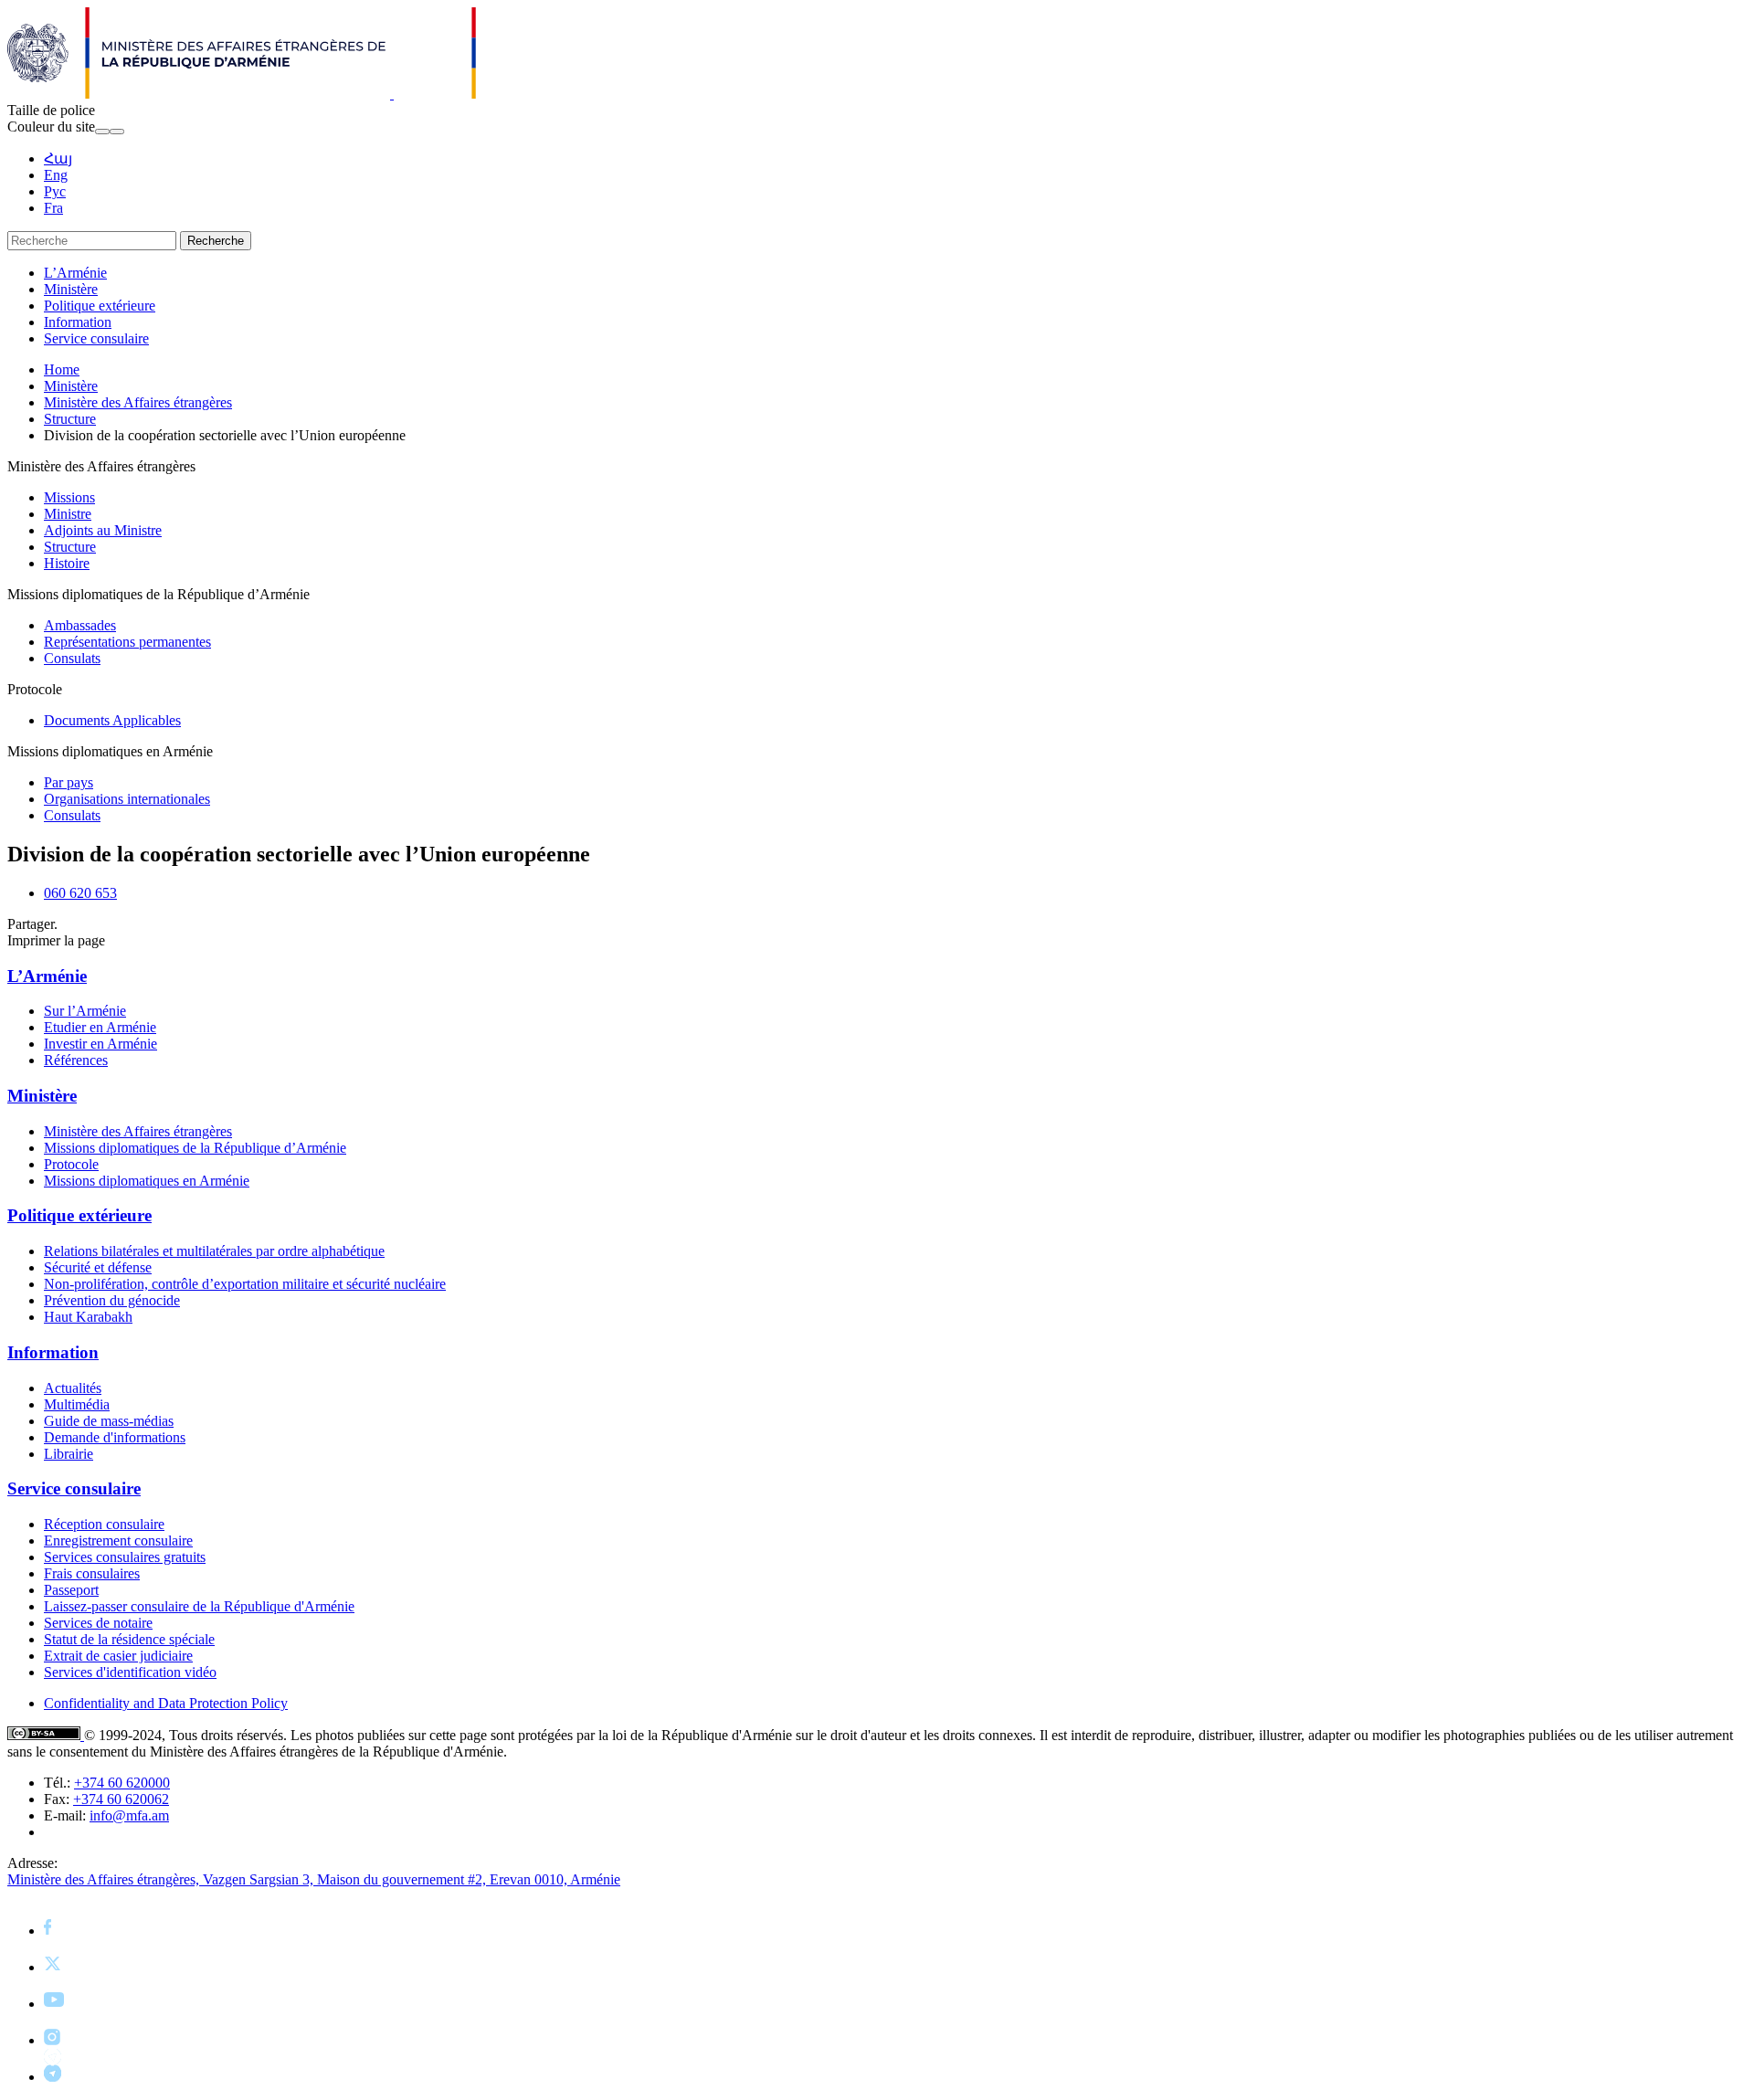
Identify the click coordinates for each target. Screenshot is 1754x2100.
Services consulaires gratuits (125, 1557)
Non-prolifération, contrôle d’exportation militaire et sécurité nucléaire (245, 1284)
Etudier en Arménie (100, 1027)
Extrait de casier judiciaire (118, 1656)
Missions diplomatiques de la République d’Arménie (195, 1148)
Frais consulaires (92, 1573)
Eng (56, 175)
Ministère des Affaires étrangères (138, 402)
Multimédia (77, 1404)
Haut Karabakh (88, 1317)
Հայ (58, 158)
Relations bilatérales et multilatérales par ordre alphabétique (214, 1251)
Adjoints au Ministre (103, 530)
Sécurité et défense (98, 1267)
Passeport (71, 1590)
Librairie (69, 1454)
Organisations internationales (127, 799)
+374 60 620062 (121, 1799)
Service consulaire (96, 338)
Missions (69, 497)
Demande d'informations (115, 1437)
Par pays (69, 782)
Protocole (71, 1164)
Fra (53, 208)
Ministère (71, 289)
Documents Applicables (112, 720)
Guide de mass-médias (109, 1421)
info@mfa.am (129, 1815)
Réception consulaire (104, 1524)
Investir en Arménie (100, 1044)
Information (78, 322)
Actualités (73, 1388)
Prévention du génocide (112, 1300)
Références (76, 1060)
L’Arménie (75, 273)
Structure (70, 419)
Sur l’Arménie (85, 1011)
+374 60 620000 (122, 1783)
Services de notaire (98, 1623)
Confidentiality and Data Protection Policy (166, 1703)
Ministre (68, 514)
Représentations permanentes (127, 642)
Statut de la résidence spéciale (129, 1639)
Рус (55, 191)
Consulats (72, 658)
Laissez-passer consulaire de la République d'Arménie (199, 1606)
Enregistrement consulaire (118, 1541)
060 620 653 (80, 893)
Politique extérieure (100, 306)
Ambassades (80, 625)
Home (62, 369)
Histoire (67, 563)
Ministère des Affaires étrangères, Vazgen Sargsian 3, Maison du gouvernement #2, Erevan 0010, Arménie (314, 1879)
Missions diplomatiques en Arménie (147, 1181)
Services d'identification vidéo (130, 1672)
